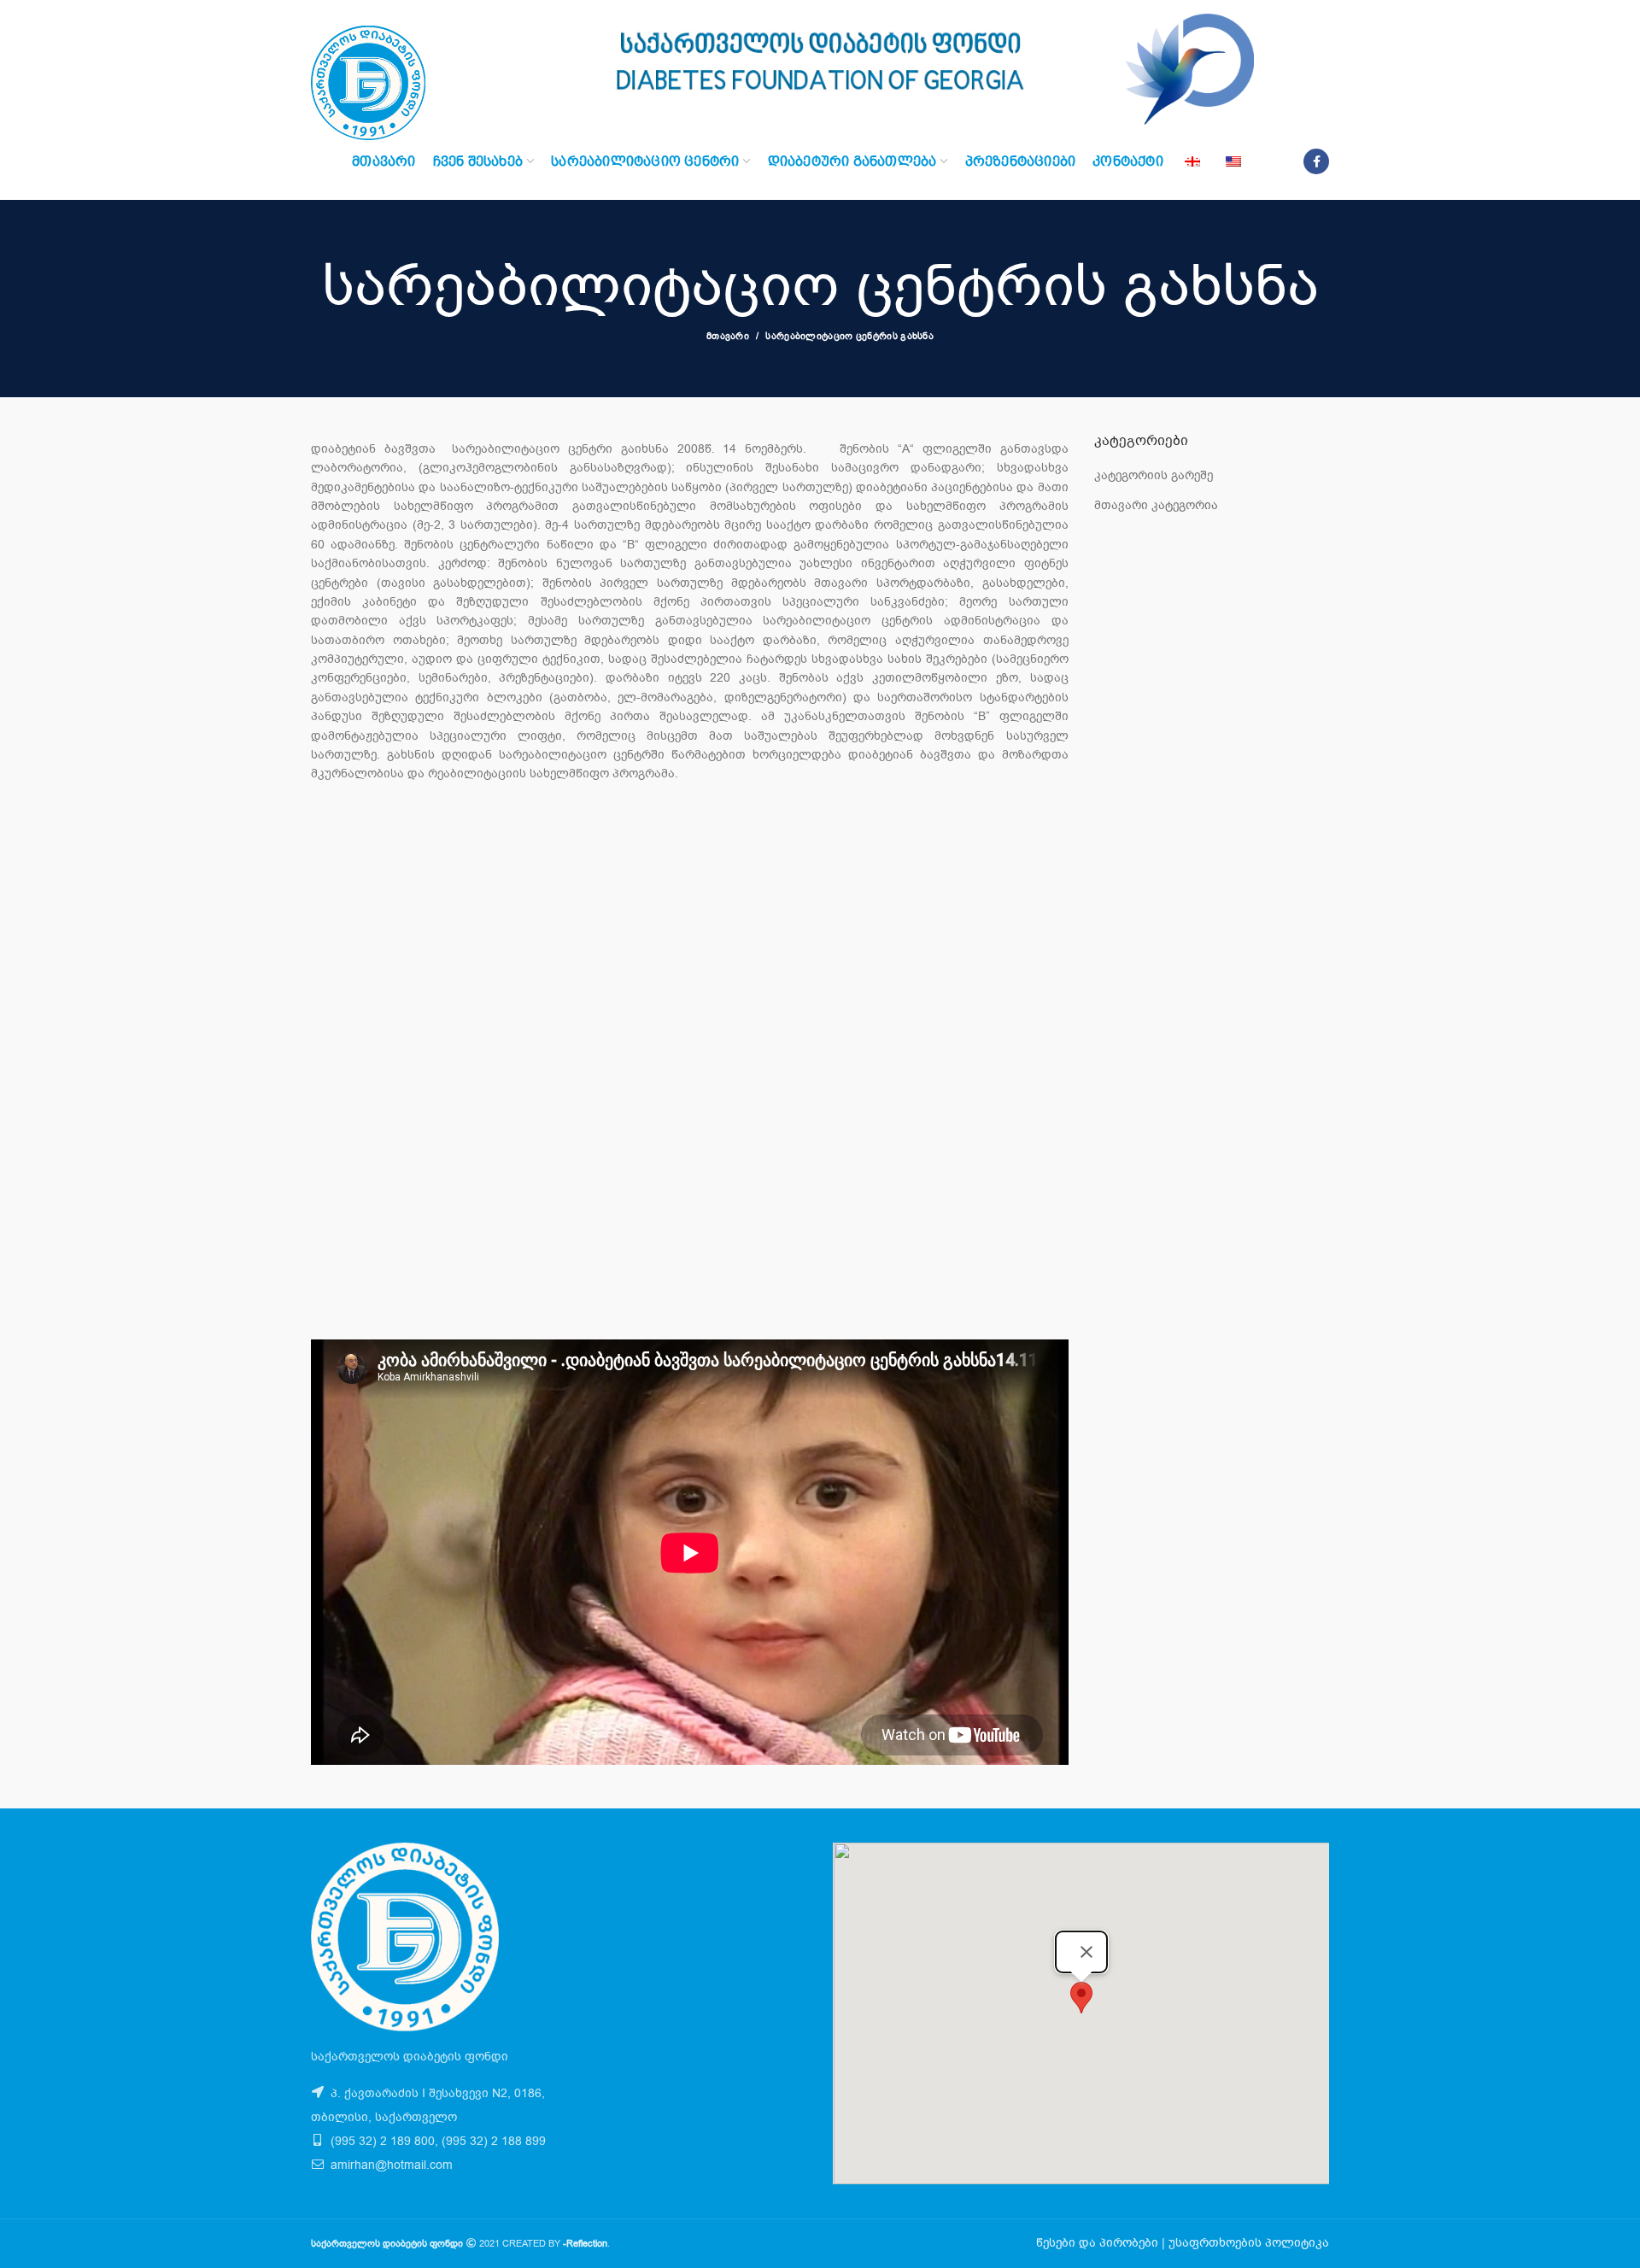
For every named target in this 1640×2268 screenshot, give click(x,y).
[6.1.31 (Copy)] (436, 948)
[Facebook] (1316, 161)
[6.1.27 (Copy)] (944, 900)
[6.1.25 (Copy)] (436, 900)
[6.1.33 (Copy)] (944, 948)
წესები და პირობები (1097, 2243)
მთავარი (728, 336)
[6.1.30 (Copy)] (944, 924)
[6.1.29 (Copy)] (689, 924)
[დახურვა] (1086, 1952)
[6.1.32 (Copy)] (689, 948)
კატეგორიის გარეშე (1154, 475)
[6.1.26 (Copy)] (689, 900)
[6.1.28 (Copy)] (436, 924)
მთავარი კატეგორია (1156, 505)
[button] (1081, 1998)
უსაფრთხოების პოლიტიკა (1249, 2243)
